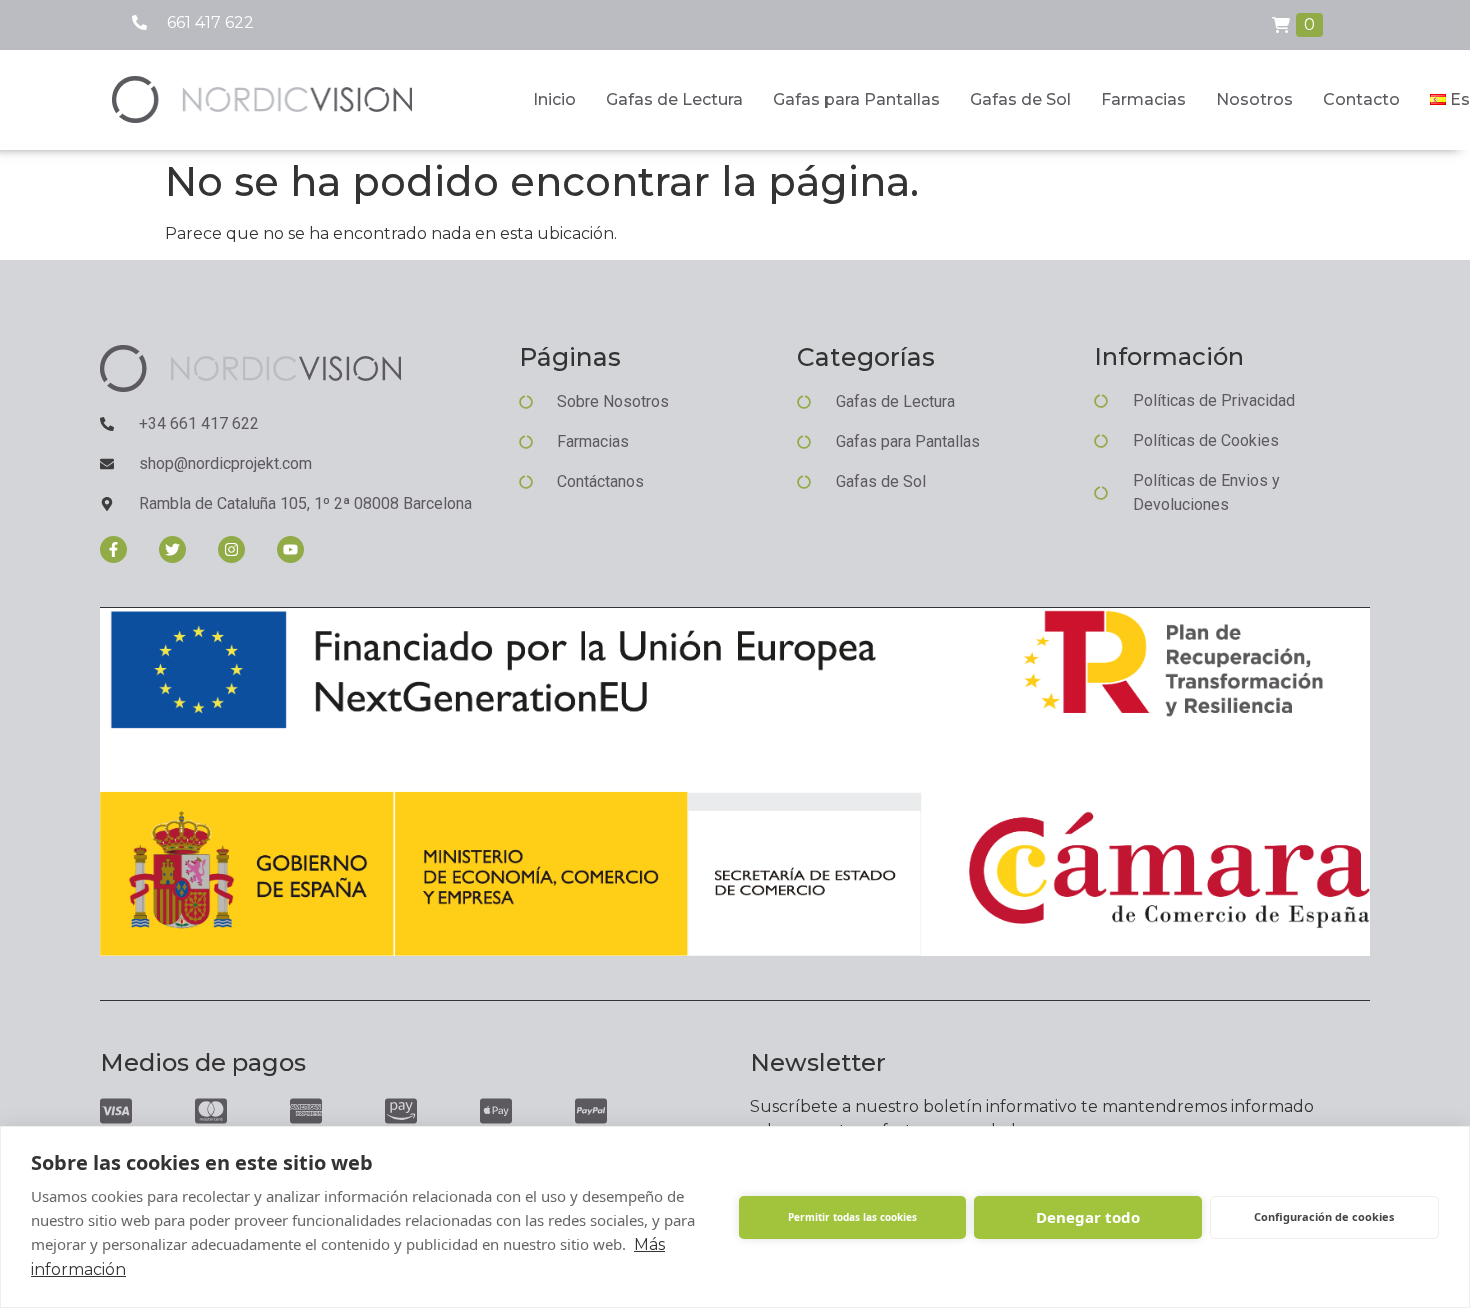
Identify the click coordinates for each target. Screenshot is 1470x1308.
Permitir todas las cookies (852, 1217)
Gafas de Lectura (674, 99)
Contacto (1361, 99)
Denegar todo (1088, 1217)
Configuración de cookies (1324, 1216)
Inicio (554, 99)
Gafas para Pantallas (856, 99)
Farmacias (1143, 99)
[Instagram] (231, 549)
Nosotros (1254, 99)
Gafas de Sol (1020, 99)
